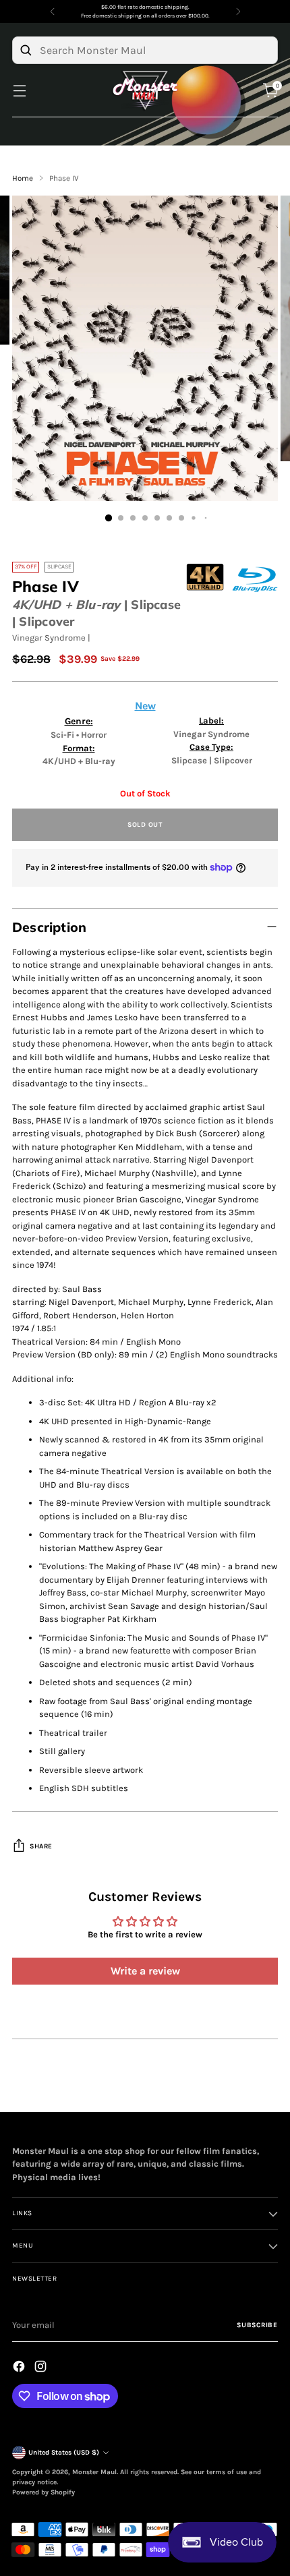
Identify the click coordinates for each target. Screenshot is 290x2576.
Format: (79, 748)
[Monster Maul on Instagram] (42, 2368)
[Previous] (53, 11)
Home (23, 178)
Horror (94, 735)
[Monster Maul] (145, 91)
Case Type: (211, 747)
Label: (211, 721)
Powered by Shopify (43, 2492)
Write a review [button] (145, 1971)
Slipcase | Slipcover (212, 760)
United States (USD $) (64, 2453)
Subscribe (257, 2325)
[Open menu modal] (19, 91)
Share (41, 1846)
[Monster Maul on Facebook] (20, 2368)
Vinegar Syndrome (49, 638)
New (145, 706)
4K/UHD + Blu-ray (66, 605)
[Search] (26, 50)
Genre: (79, 721)
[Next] (238, 11)
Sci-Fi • (66, 735)
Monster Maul (94, 2472)
